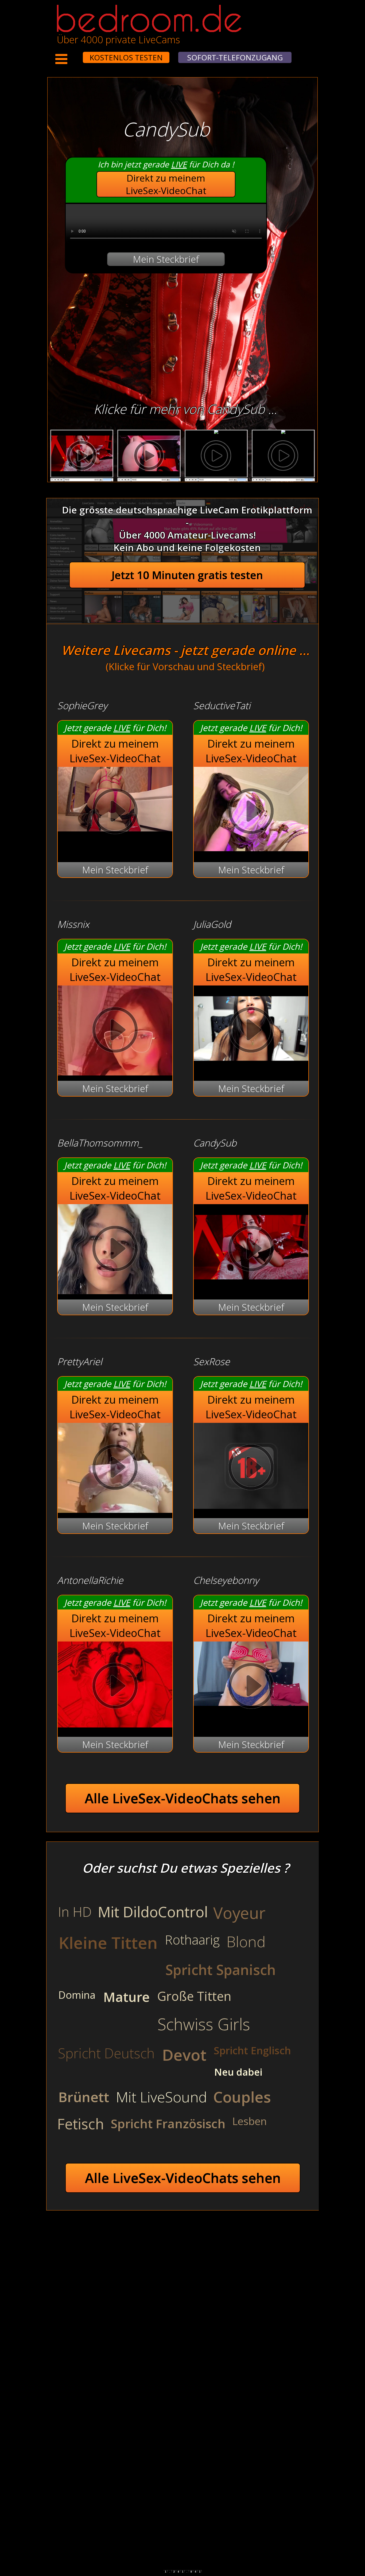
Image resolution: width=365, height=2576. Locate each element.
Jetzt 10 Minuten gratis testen (187, 575)
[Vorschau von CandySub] (251, 1287)
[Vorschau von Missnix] (115, 1031)
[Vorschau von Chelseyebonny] (251, 1687)
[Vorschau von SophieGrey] (115, 813)
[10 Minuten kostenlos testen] (73, 54)
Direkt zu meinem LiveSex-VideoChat (166, 184)
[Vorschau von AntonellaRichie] (115, 1724)
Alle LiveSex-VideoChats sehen (183, 1798)
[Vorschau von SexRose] (251, 1505)
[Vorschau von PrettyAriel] (115, 1469)
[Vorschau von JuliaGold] (251, 1068)
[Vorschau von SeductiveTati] (251, 848)
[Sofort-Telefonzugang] (78, 54)
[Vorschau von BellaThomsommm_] (115, 1250)
